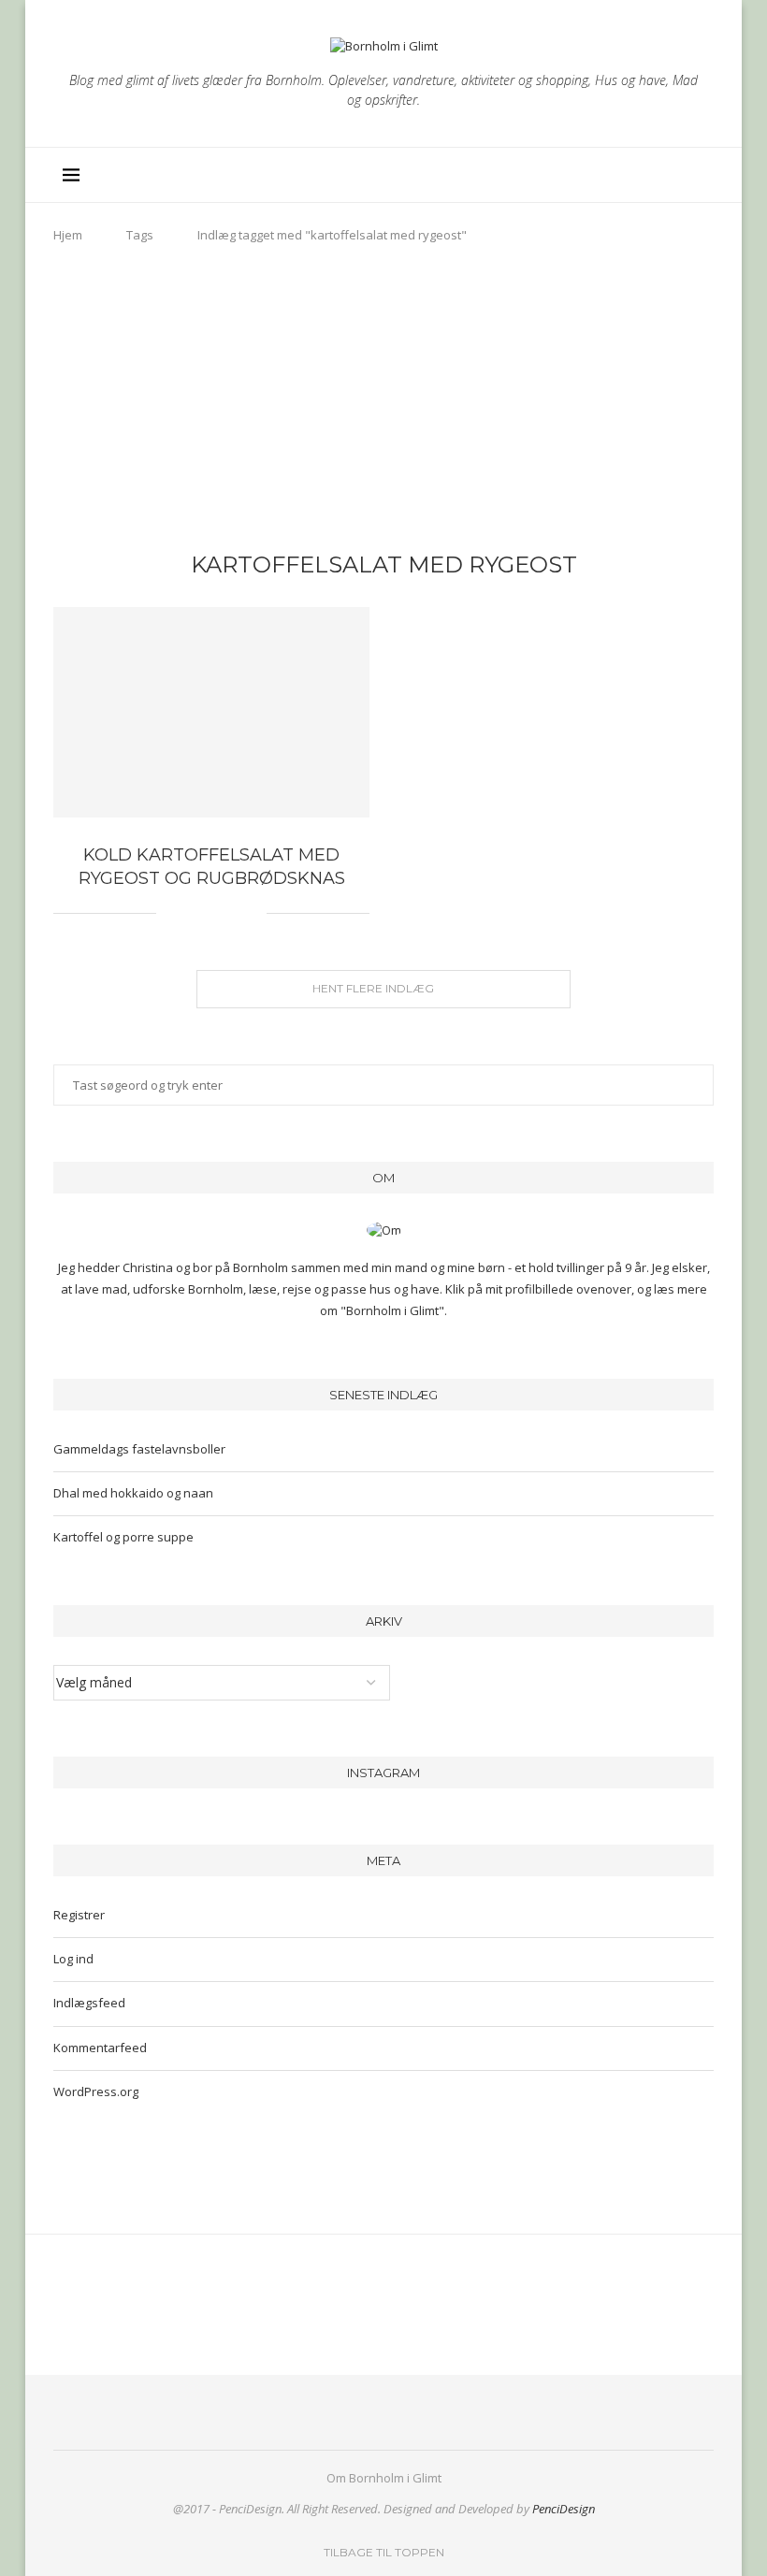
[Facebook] (590, 175)
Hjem (68, 235)
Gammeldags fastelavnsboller (139, 1449)
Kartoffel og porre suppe (123, 1537)
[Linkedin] (649, 175)
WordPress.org (96, 2091)
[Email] (668, 175)
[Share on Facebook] (193, 913)
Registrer (79, 1915)
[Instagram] (609, 175)
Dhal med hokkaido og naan (133, 1493)
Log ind (73, 1959)
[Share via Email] (252, 913)
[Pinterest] (629, 175)
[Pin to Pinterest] (213, 913)
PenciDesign (564, 2509)
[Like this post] (171, 913)
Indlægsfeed (89, 2003)
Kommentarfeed (100, 2048)
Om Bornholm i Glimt (384, 2478)
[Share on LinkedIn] (232, 913)
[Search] (695, 175)
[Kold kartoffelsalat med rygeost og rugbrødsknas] (211, 712)
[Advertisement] (383, 402)
